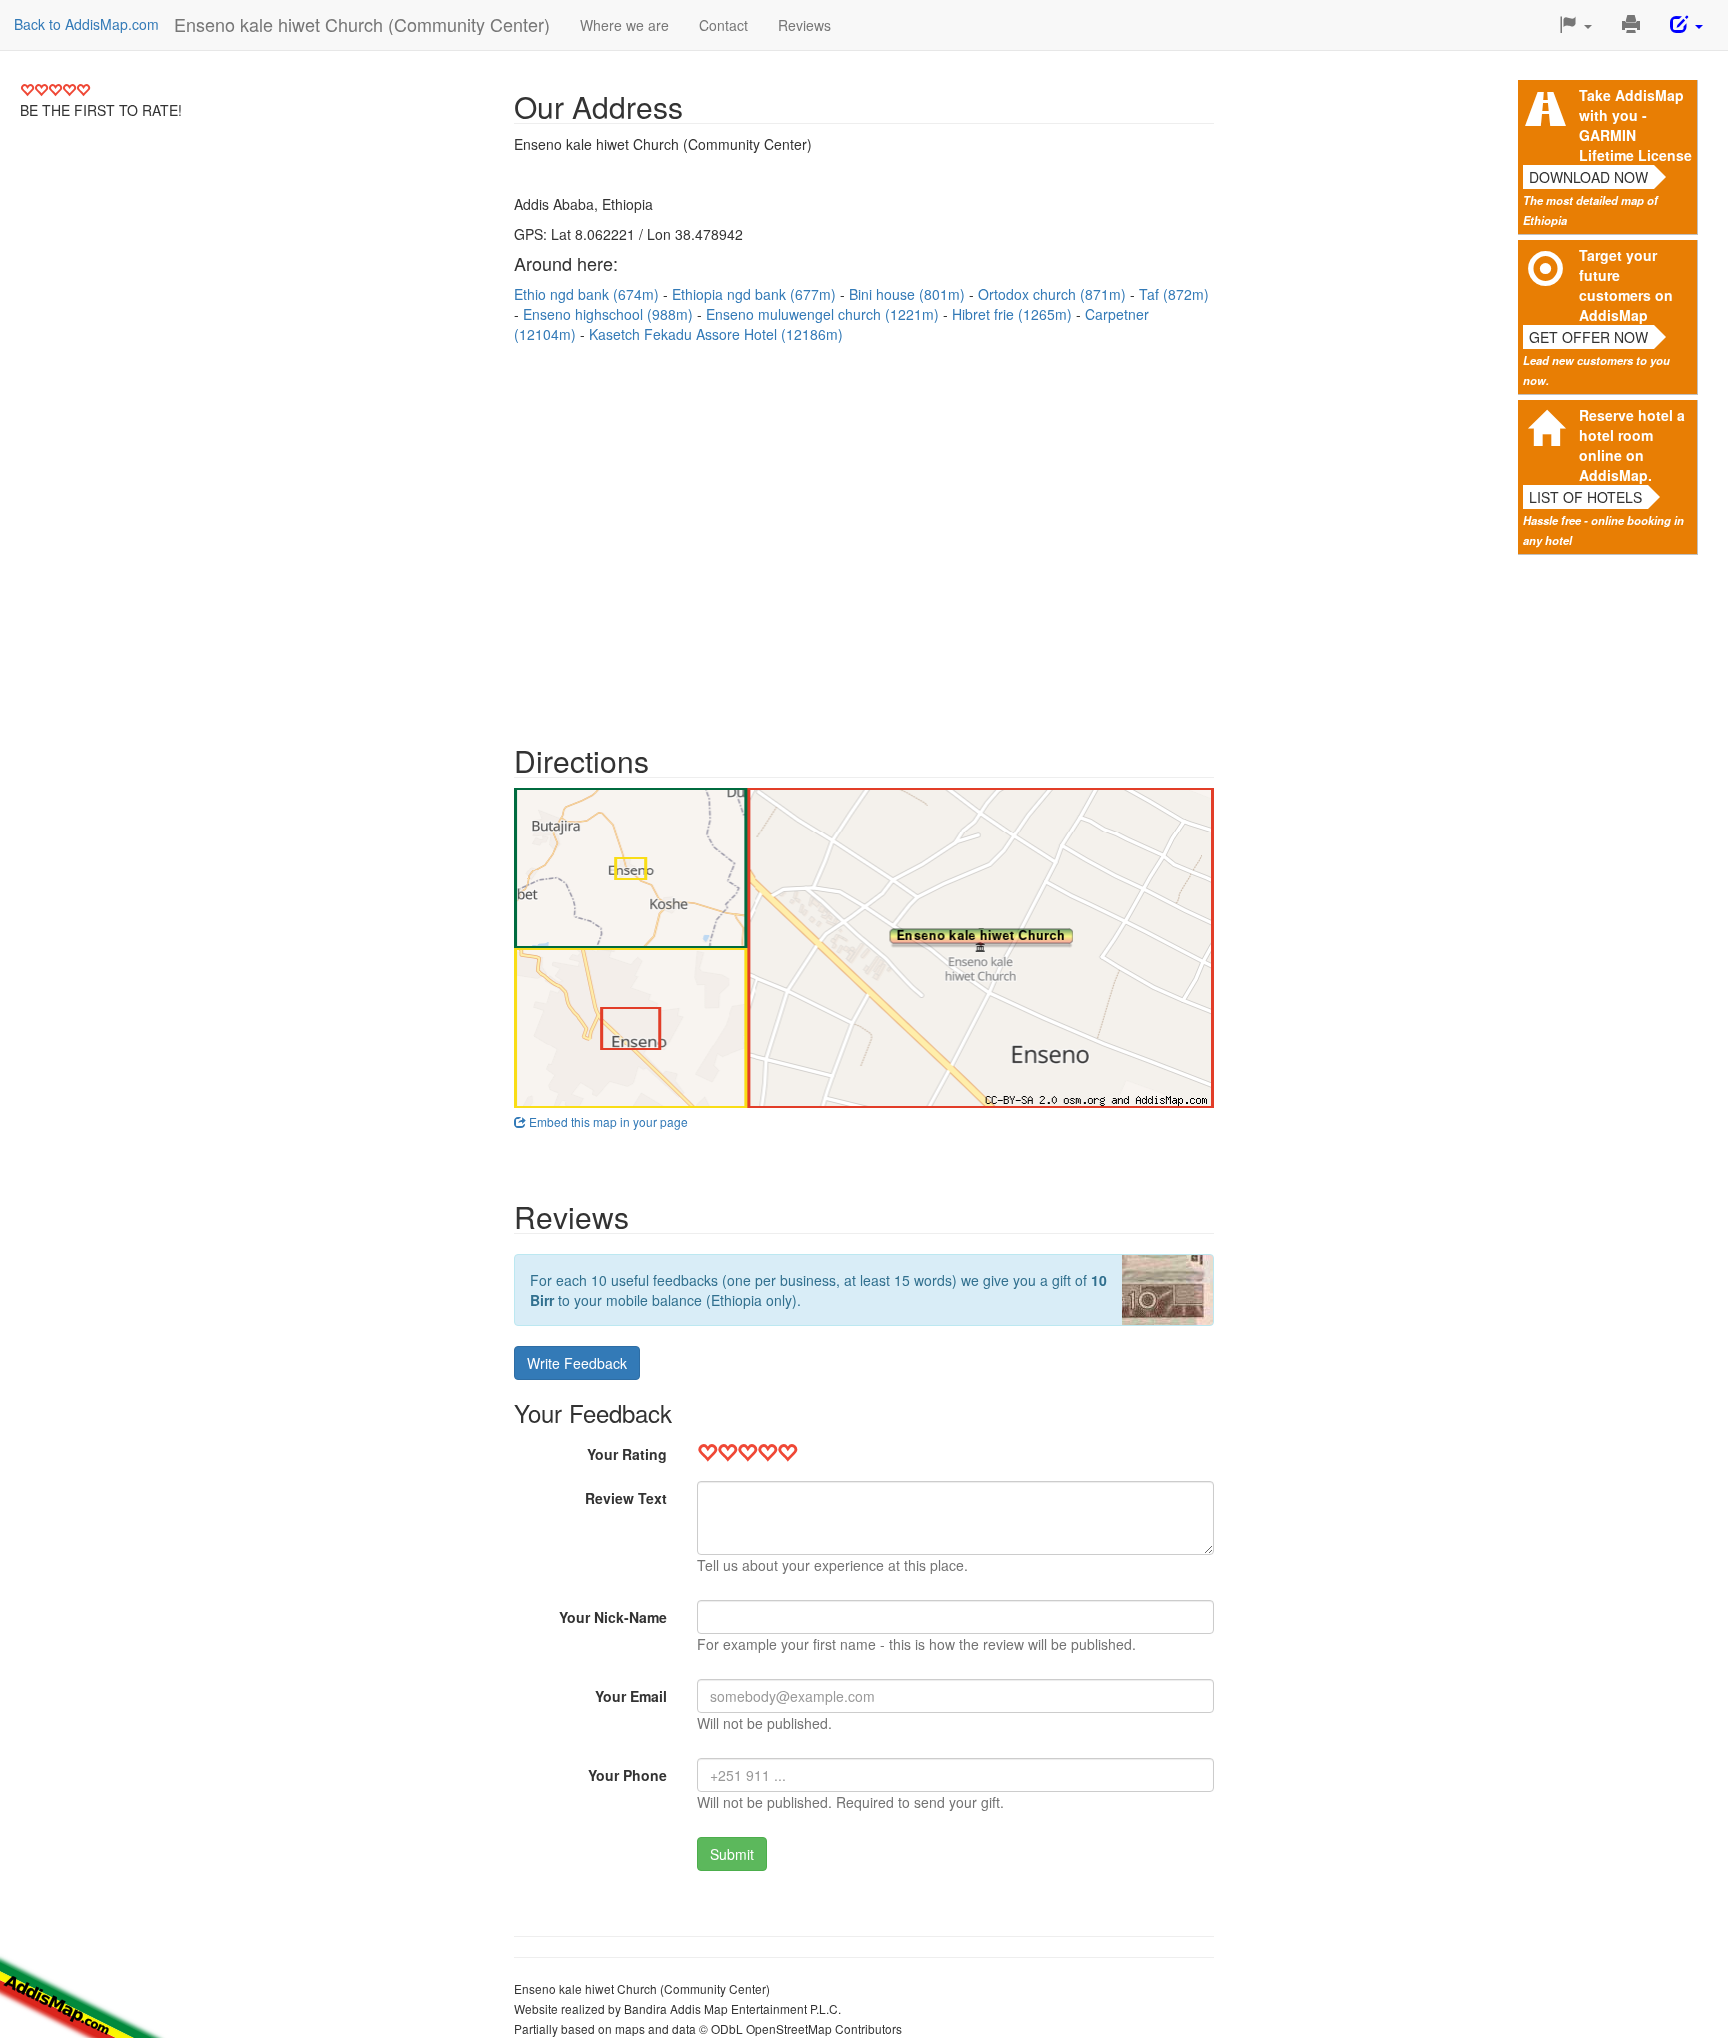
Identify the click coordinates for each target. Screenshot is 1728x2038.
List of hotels (1585, 497)
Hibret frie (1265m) (1014, 314)
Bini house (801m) (909, 294)
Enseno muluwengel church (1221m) (824, 314)
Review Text (626, 1498)
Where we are (624, 25)
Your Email (631, 1696)
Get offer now (1588, 337)
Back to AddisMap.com (86, 24)
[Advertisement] (864, 534)
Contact (723, 25)
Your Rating (627, 1454)
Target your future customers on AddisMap (1626, 285)
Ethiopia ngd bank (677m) (756, 294)
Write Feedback (577, 1363)
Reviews (804, 25)
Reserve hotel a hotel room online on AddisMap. (1632, 445)
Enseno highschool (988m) (610, 314)
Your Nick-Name (613, 1617)
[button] (1575, 25)
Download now (1588, 177)
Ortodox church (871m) (1054, 294)
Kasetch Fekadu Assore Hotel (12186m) (716, 334)
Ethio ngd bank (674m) (588, 294)
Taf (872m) (1174, 294)
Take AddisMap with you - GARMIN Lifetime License (1635, 125)
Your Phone (627, 1775)
